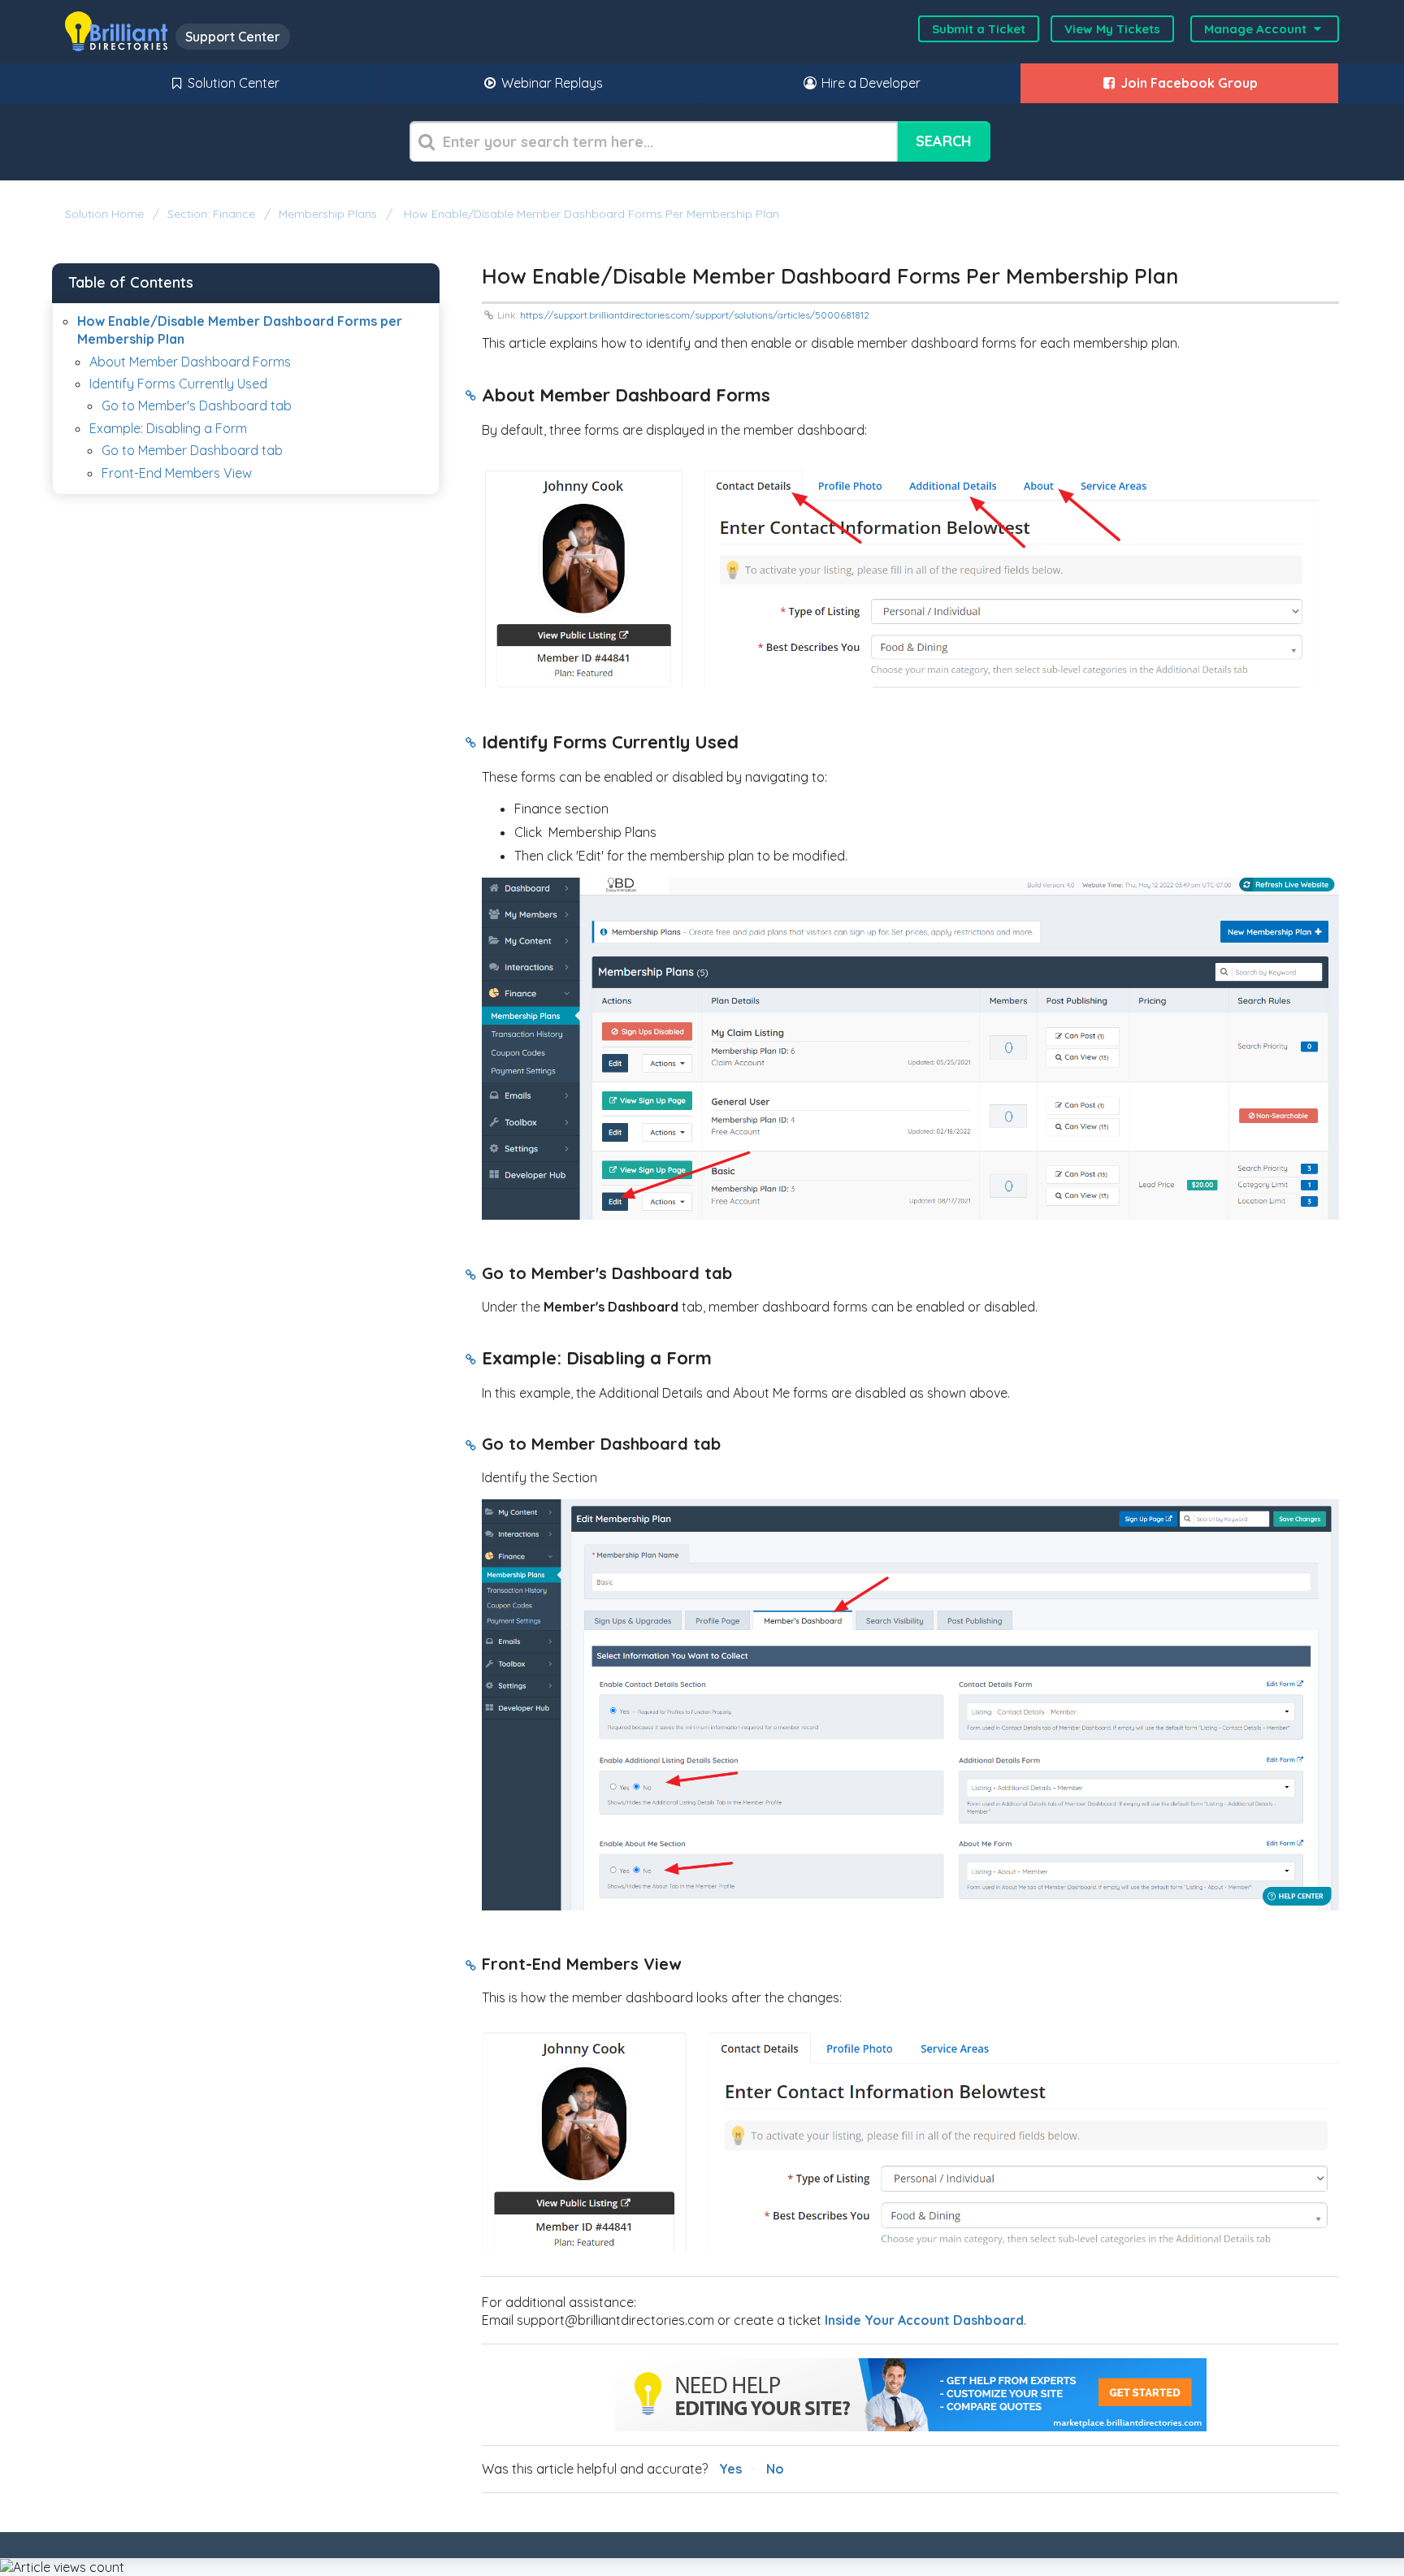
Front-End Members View (177, 473)
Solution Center (232, 83)
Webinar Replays (550, 83)
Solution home (106, 214)
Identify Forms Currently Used (178, 384)
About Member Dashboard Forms (190, 362)
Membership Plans (328, 214)
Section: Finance (211, 214)
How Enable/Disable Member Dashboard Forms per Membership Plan (590, 214)
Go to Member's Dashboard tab (197, 405)
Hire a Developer (869, 83)
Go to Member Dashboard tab (192, 450)
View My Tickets (1112, 29)
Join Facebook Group (1187, 83)
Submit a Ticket (979, 29)
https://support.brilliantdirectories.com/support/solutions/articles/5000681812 (695, 315)
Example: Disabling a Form (168, 428)
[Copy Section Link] (471, 397)
